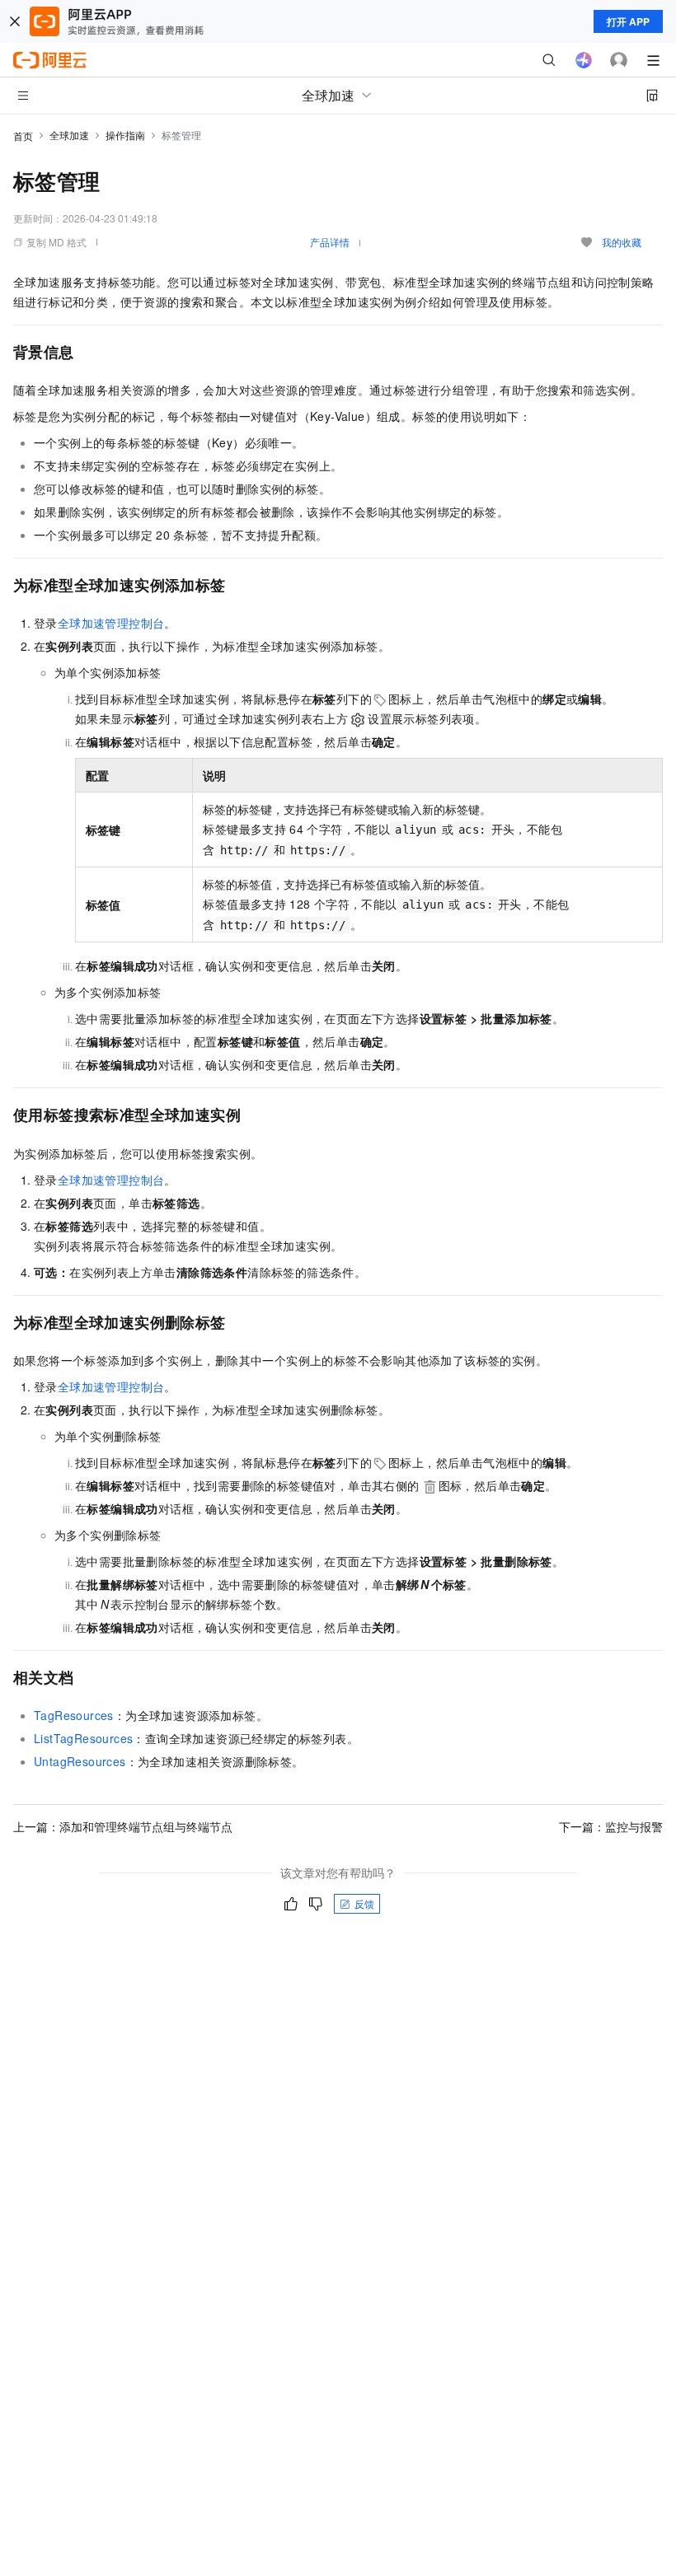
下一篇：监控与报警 (611, 1826)
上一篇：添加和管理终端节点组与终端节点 (123, 1826)
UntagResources (80, 1761)
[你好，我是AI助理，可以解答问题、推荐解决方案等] (584, 60)
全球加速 (69, 135)
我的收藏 (622, 242)
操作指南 (125, 135)
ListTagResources (83, 1738)
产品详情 (330, 242)
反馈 (364, 1903)
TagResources (74, 1715)
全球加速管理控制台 (111, 623)
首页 (23, 136)
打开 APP (628, 21)
